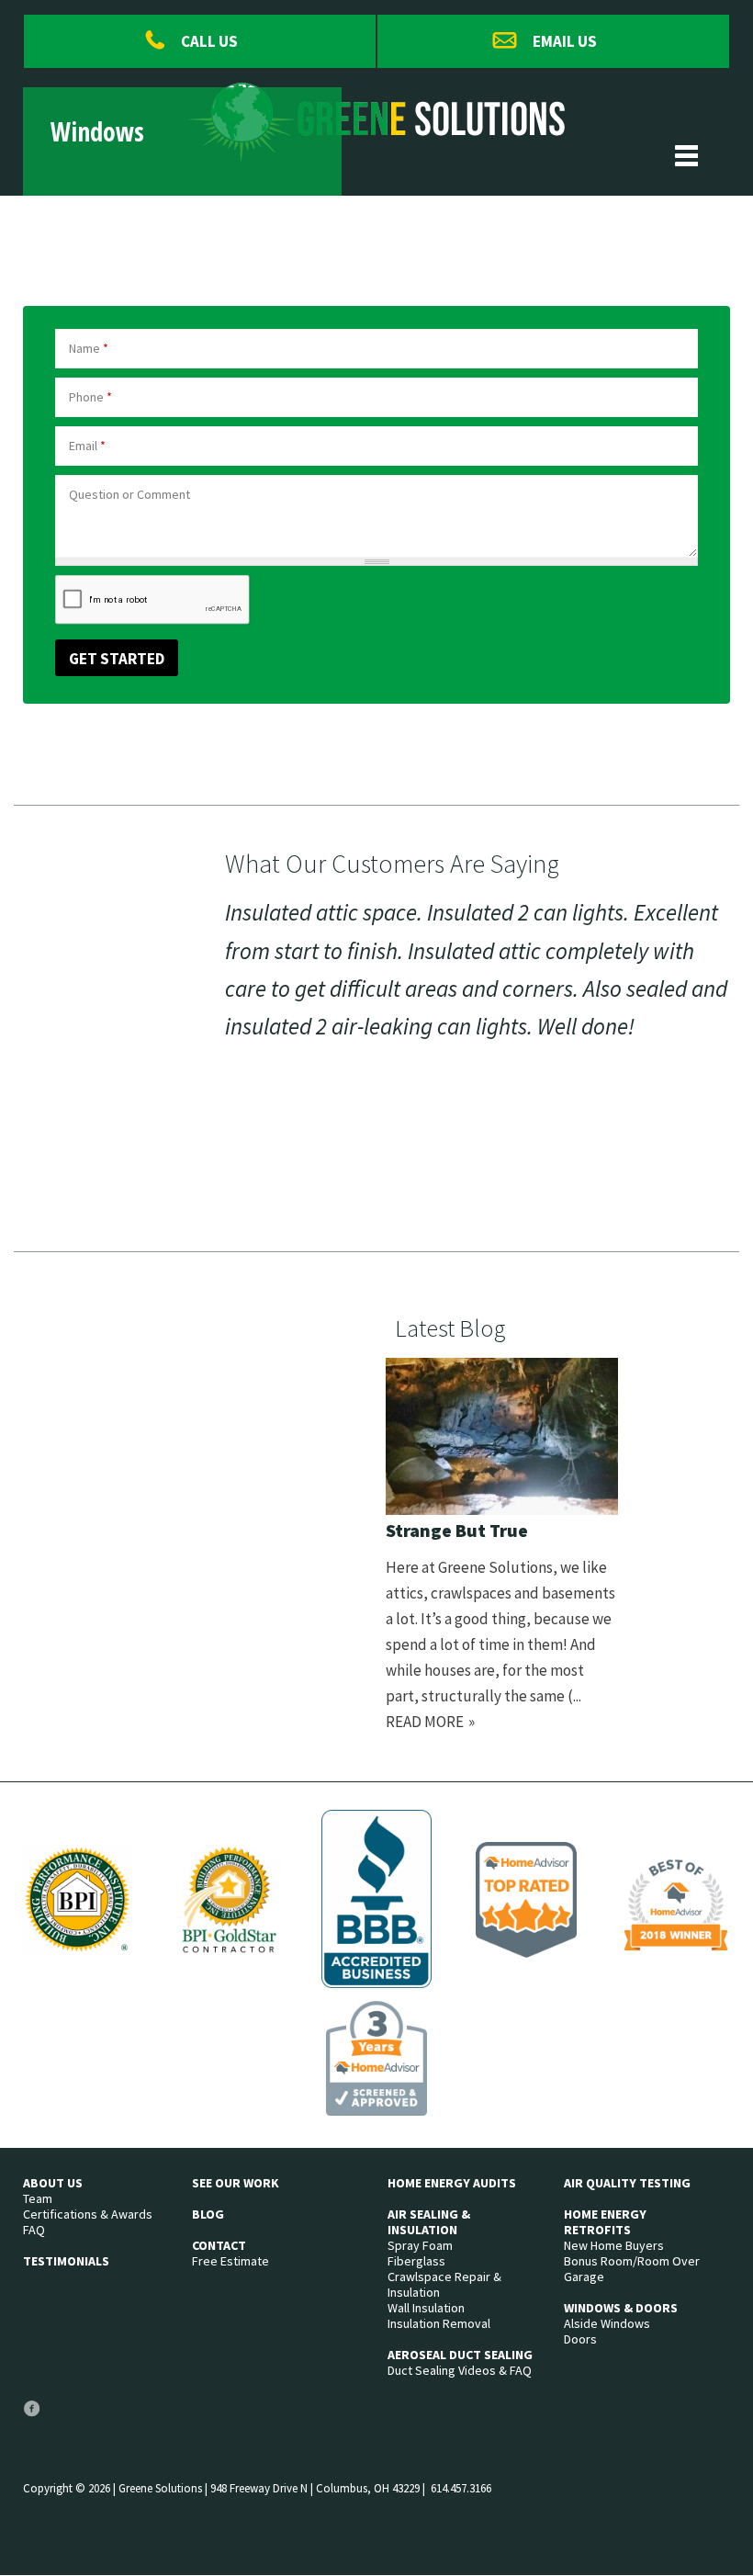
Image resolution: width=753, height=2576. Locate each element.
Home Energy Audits (452, 2183)
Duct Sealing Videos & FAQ (460, 2371)
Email (87, 446)
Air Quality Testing (627, 2183)
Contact (219, 2246)
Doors (580, 2339)
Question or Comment (129, 494)
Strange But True (457, 1530)
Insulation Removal (439, 2324)
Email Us (565, 41)
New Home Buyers (614, 2246)
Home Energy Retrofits (605, 2222)
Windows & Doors (621, 2308)
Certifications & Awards (88, 2214)
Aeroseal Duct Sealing (460, 2355)
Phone (90, 397)
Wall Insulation (426, 2308)
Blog (208, 2214)
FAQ (34, 2230)
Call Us (209, 41)
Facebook (31, 2416)
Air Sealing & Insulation (429, 2222)
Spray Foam (420, 2246)
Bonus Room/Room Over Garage (632, 2269)
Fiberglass (416, 2261)
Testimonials (66, 2261)
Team (38, 2199)
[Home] (377, 149)
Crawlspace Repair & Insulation (444, 2285)
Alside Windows (607, 2324)
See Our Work (236, 2183)
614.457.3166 (461, 2488)
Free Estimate (230, 2261)
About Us (53, 2183)
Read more (425, 1722)
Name (89, 348)
